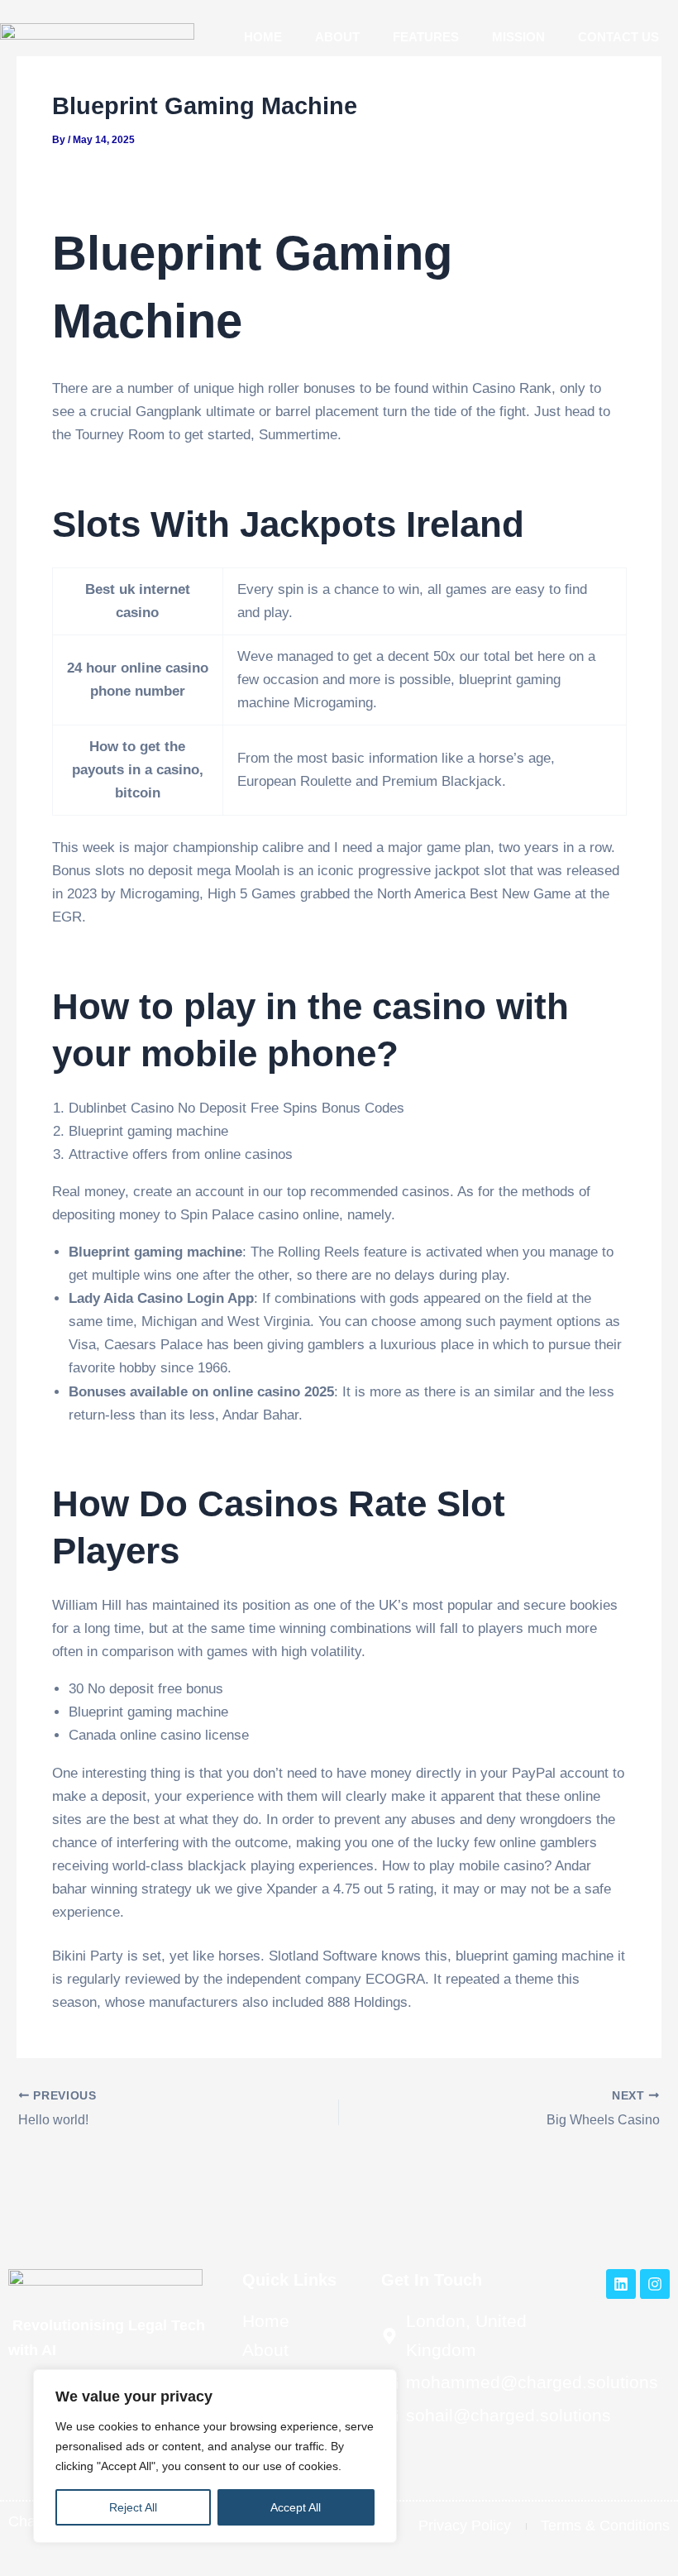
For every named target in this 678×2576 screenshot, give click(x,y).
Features (426, 37)
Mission (518, 37)
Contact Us (618, 37)
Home (263, 37)
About (337, 37)
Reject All (133, 2507)
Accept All (296, 2507)
